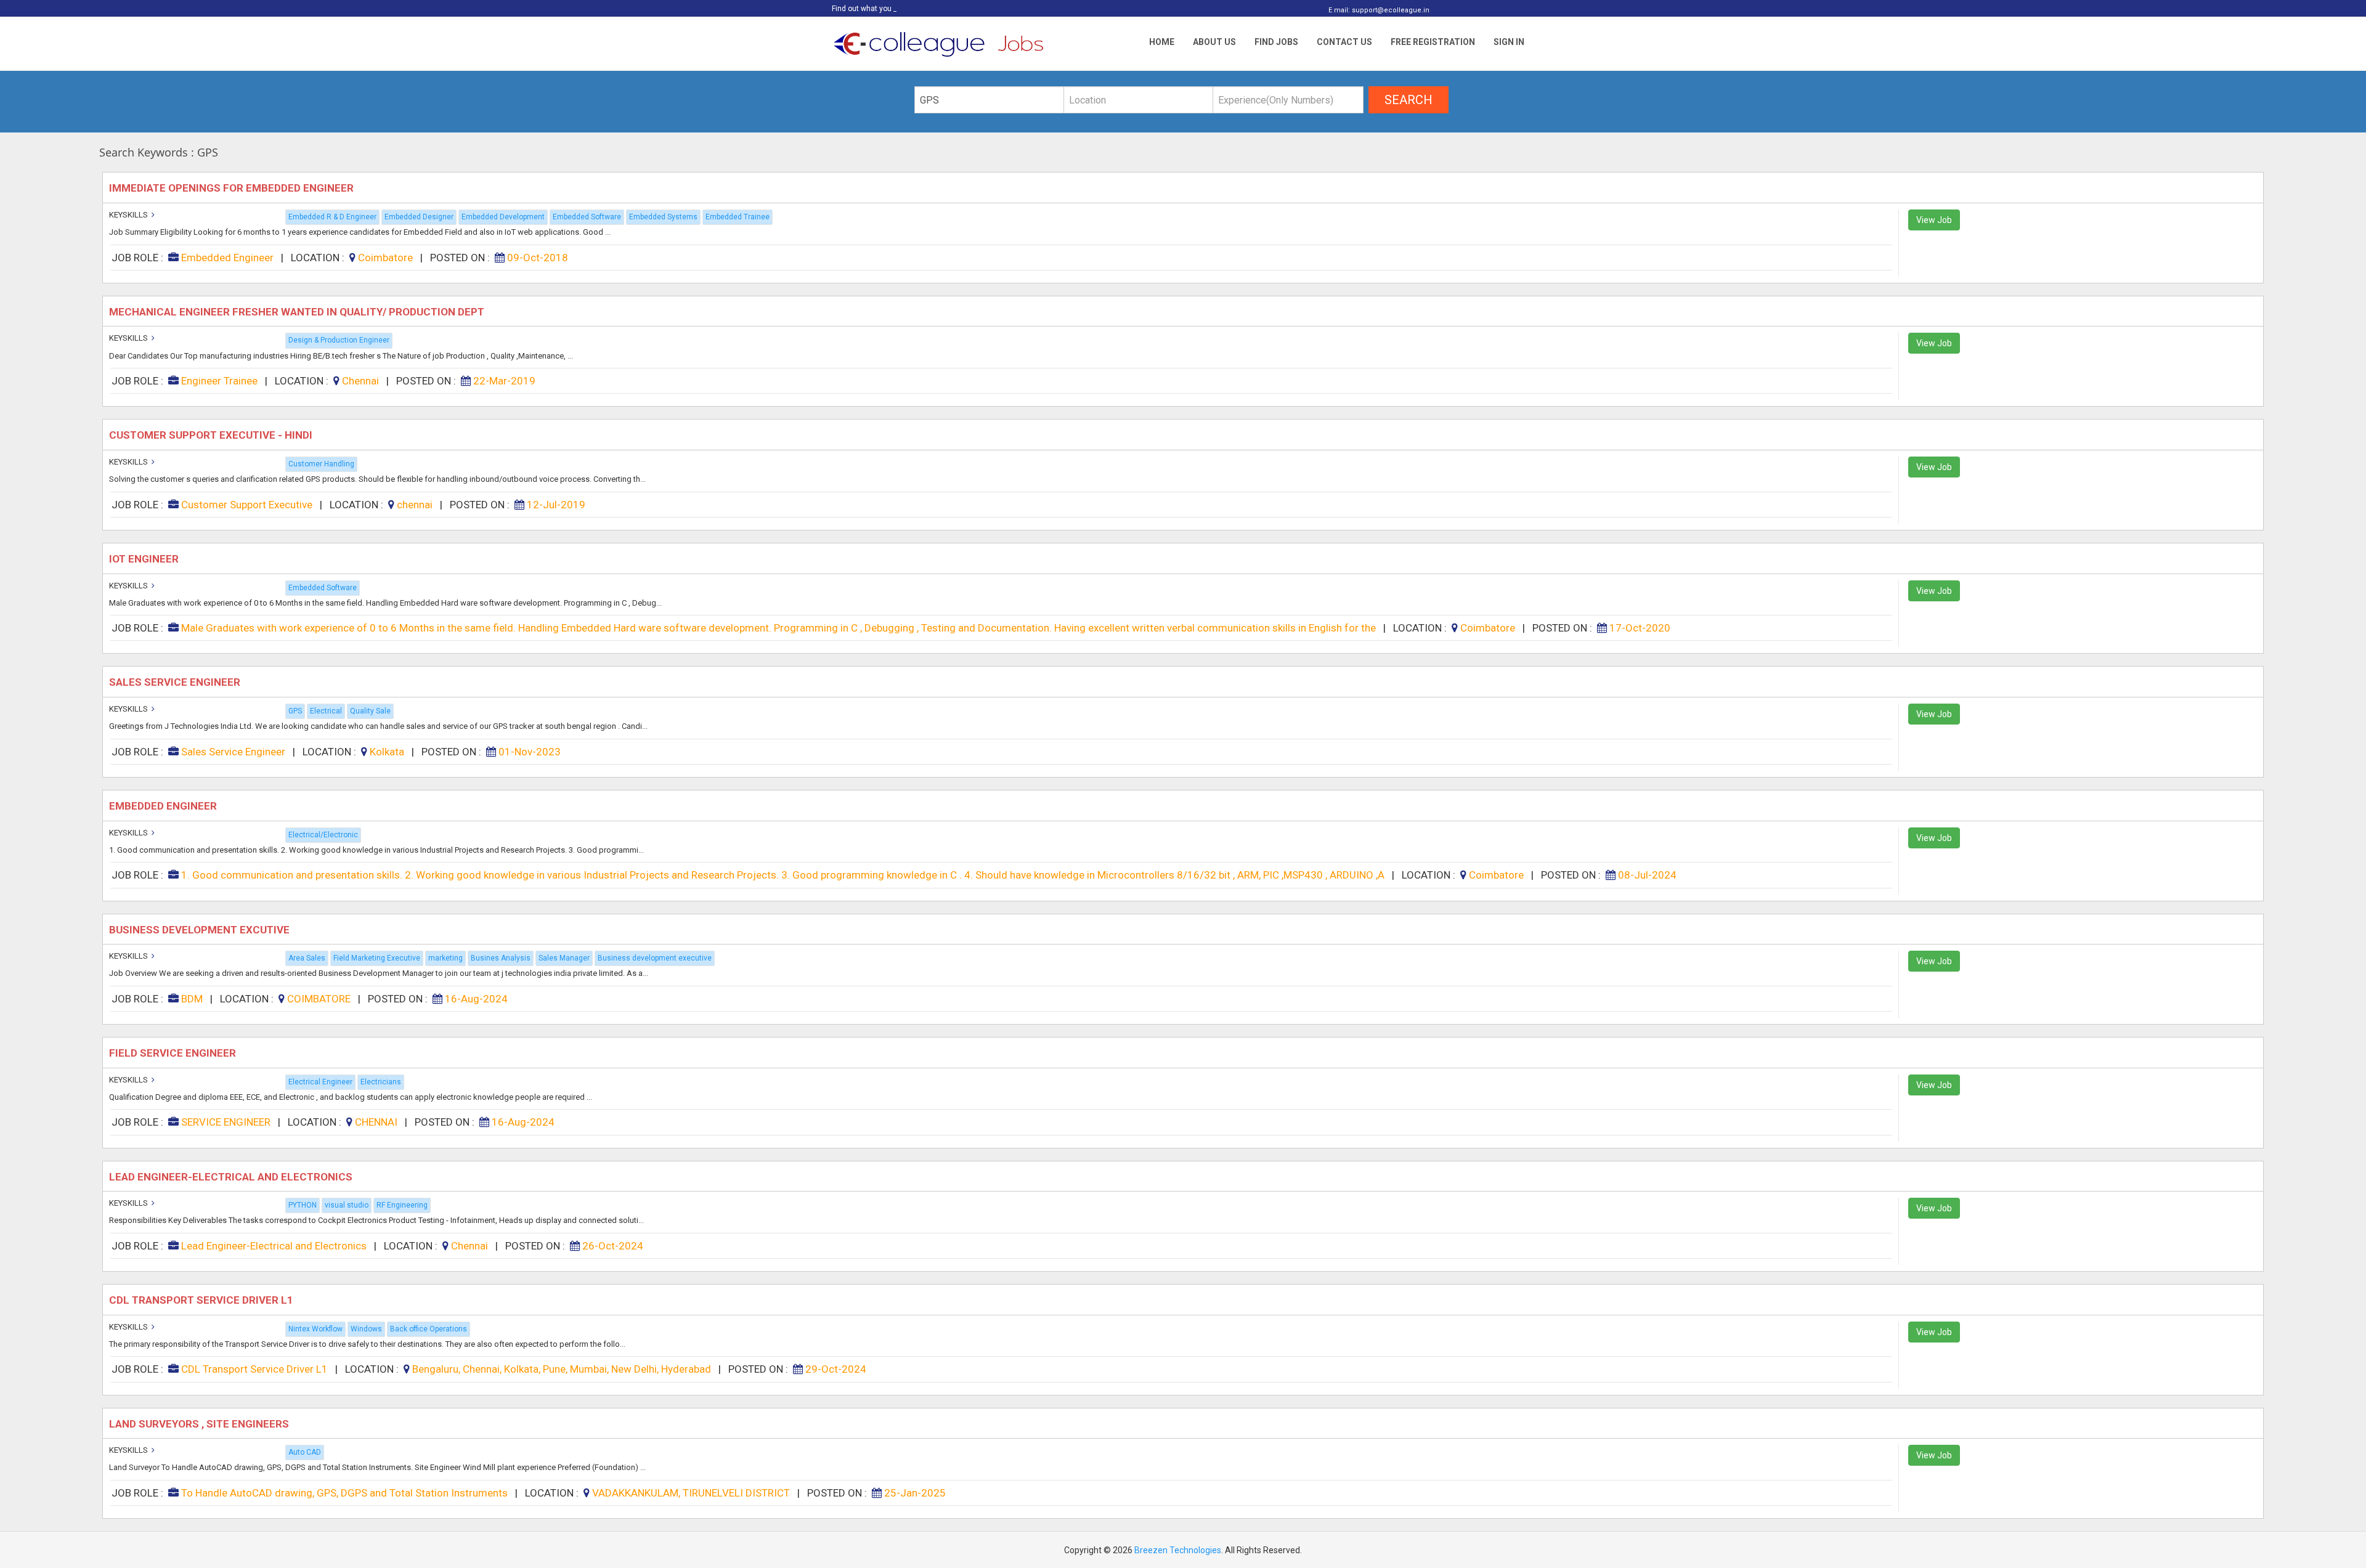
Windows (366, 1329)
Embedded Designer (419, 217)
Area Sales (307, 958)
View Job (1934, 220)
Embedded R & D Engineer (332, 217)
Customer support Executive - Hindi (212, 435)
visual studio (347, 1205)
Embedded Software (587, 217)
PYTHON (303, 1205)
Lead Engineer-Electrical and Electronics (232, 1177)
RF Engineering (402, 1205)
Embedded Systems (663, 217)
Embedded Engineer (164, 806)
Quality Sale (370, 711)
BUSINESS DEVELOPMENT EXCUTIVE (202, 930)
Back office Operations (429, 1329)
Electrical (326, 711)
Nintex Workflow (315, 1329)
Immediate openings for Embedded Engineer (233, 188)
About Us (1214, 42)
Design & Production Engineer (339, 340)
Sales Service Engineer (176, 682)
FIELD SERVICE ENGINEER (175, 1053)
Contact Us (1344, 42)
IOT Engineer (145, 559)
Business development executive (655, 958)
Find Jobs (1276, 42)
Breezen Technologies (1178, 1550)
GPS (295, 711)
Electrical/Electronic (323, 835)
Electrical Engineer (320, 1082)
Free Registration (1433, 42)
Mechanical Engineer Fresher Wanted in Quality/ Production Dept (299, 312)
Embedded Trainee (738, 217)
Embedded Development (503, 217)
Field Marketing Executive (377, 958)
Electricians (381, 1082)
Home (1162, 42)
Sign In (1509, 42)
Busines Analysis (501, 958)
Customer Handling (321, 464)
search (1409, 100)
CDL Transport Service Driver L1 (202, 1300)
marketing (445, 958)
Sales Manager (564, 958)
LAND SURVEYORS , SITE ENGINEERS (201, 1424)
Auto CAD (305, 1452)
